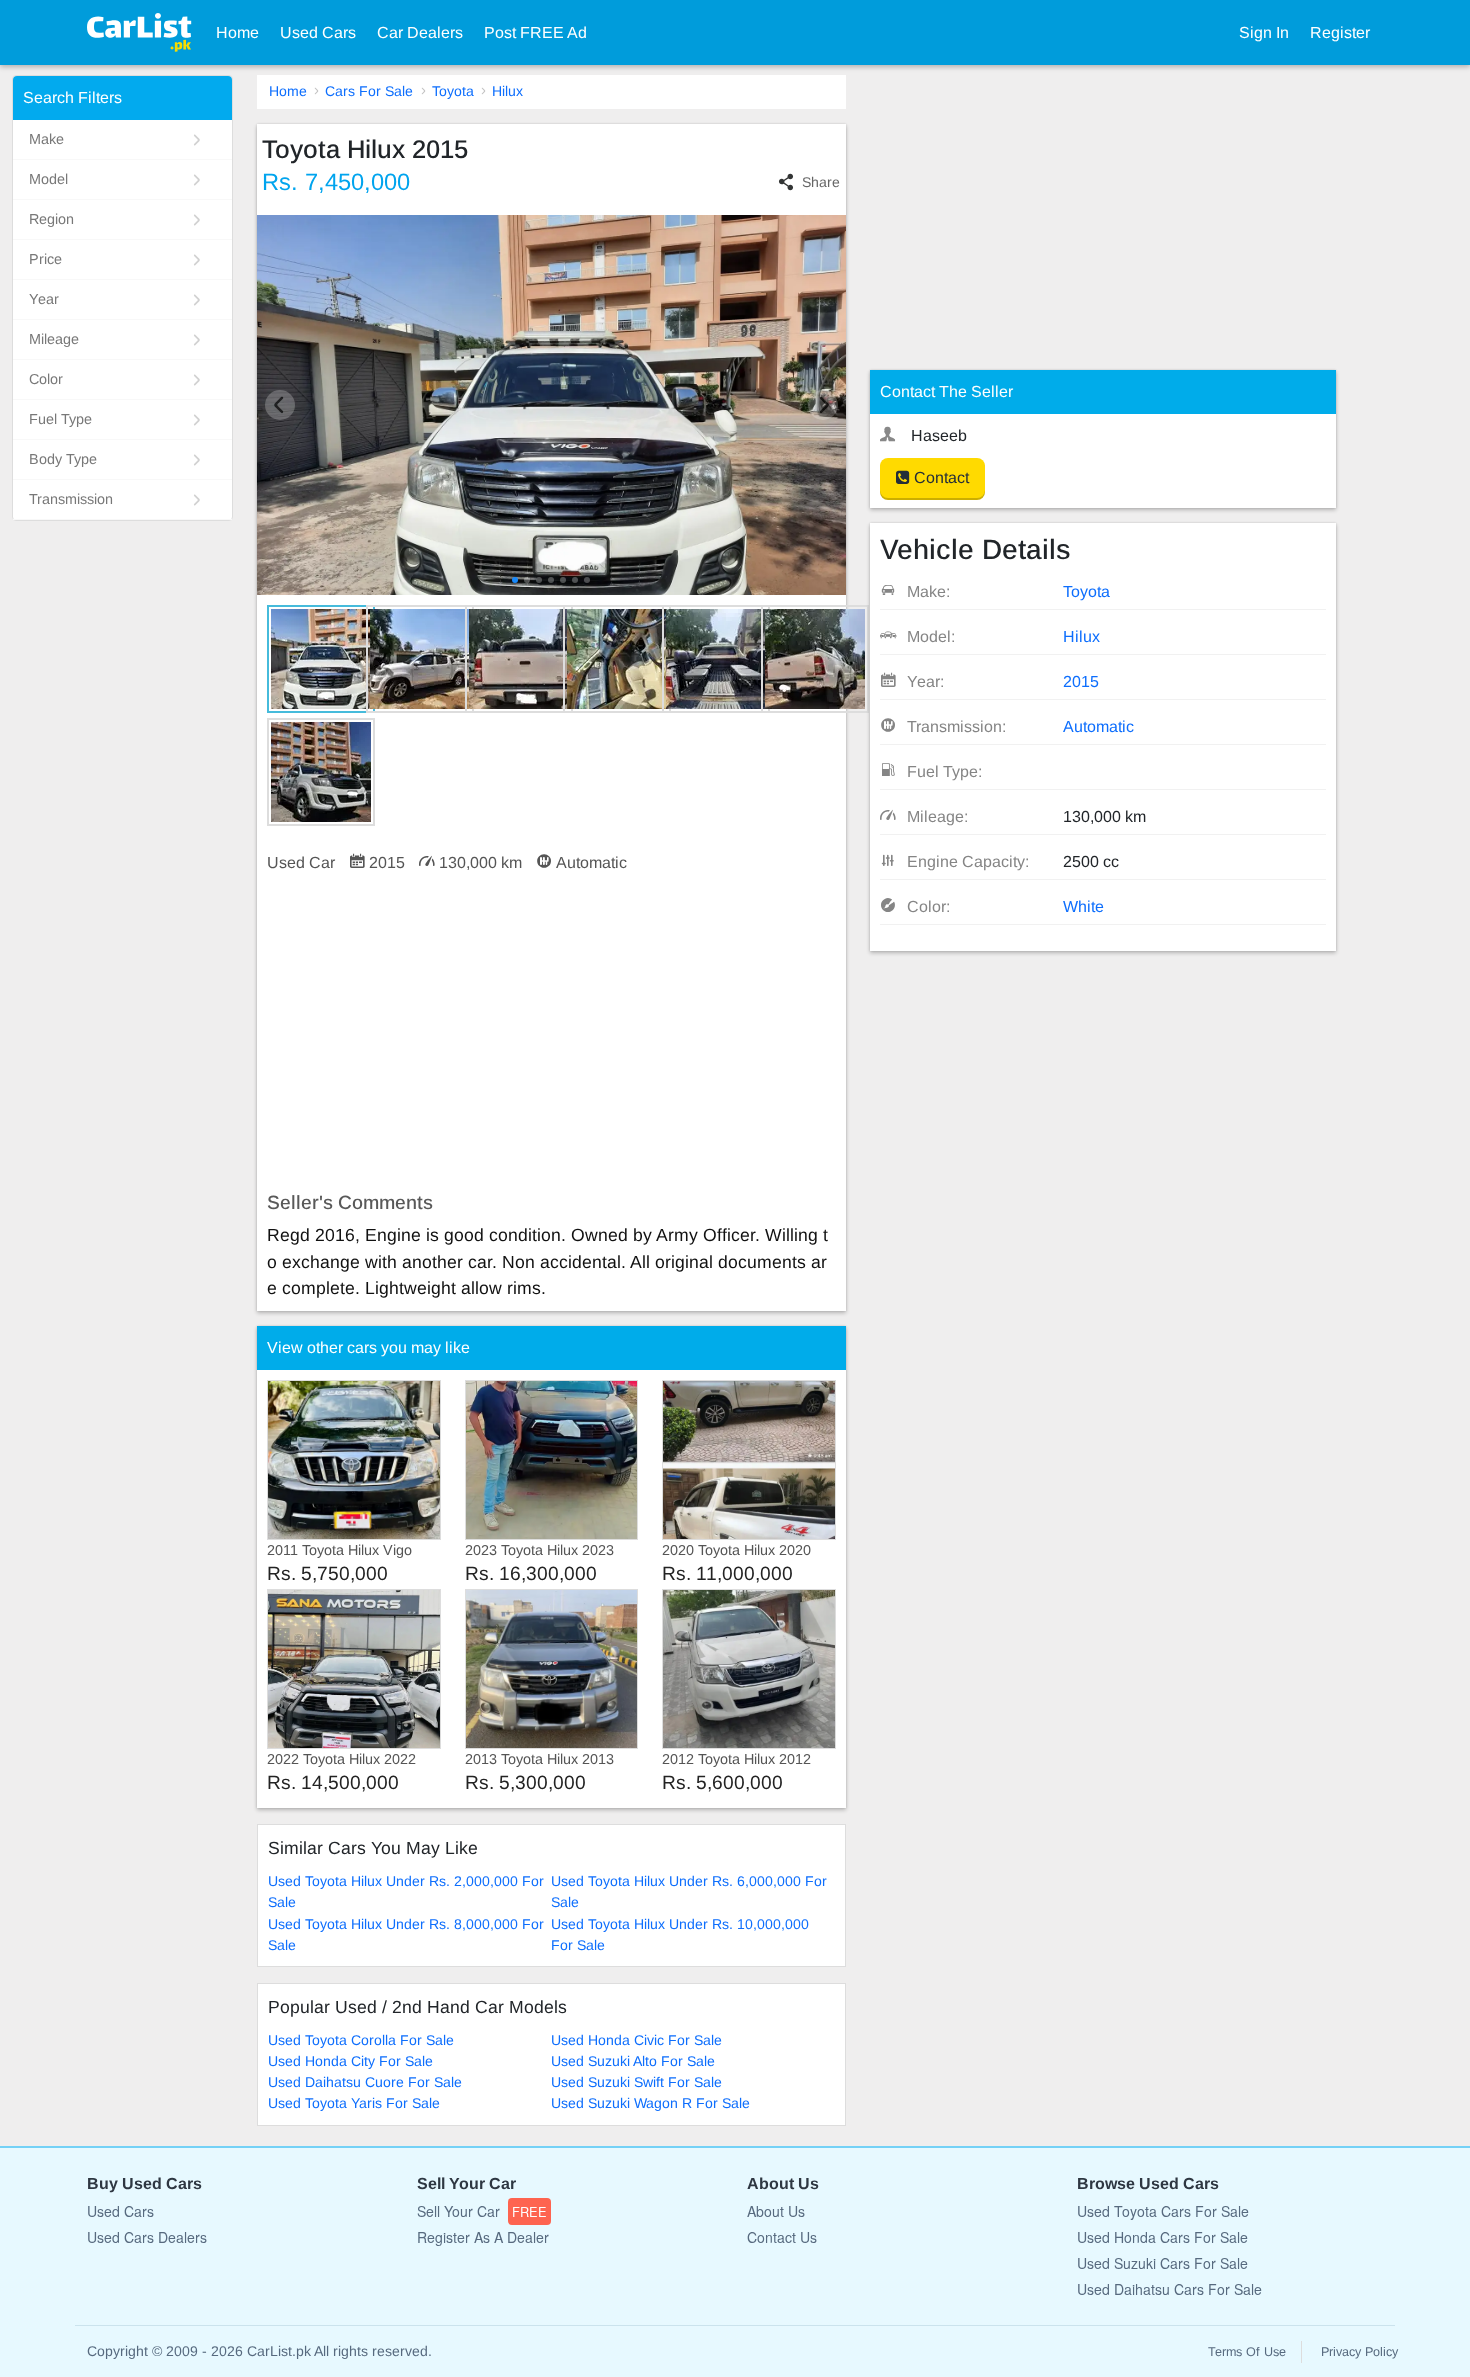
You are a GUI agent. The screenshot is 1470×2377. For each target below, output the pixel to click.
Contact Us (782, 2237)
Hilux (507, 91)
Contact (939, 477)
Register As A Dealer (483, 2237)
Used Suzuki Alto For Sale (633, 2061)
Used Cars (318, 32)
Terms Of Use (1247, 2352)
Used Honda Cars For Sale (1162, 2237)
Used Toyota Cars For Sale (1163, 2211)
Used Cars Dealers (147, 2237)
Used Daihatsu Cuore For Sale (365, 2082)
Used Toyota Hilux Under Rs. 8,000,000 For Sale (406, 1934)
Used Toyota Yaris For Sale (354, 2103)
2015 (1081, 681)
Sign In (1264, 32)
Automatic (1098, 726)
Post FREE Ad (535, 32)
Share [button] (821, 182)
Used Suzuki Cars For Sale (1162, 2263)
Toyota (453, 91)
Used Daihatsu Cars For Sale (1169, 2289)
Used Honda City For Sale (350, 2061)
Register (1340, 32)
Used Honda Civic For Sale (636, 2040)
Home (237, 32)
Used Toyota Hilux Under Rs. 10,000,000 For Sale (680, 1934)
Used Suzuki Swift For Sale (636, 2082)
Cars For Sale (369, 91)
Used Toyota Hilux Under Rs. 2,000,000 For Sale (406, 1891)
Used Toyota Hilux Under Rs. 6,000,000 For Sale (689, 1891)
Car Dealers (420, 32)
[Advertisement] (551, 1033)
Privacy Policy (1359, 2352)
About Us (776, 2211)
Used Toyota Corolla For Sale (361, 2040)
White (1083, 906)
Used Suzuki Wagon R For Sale (650, 2103)
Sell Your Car (482, 2211)
